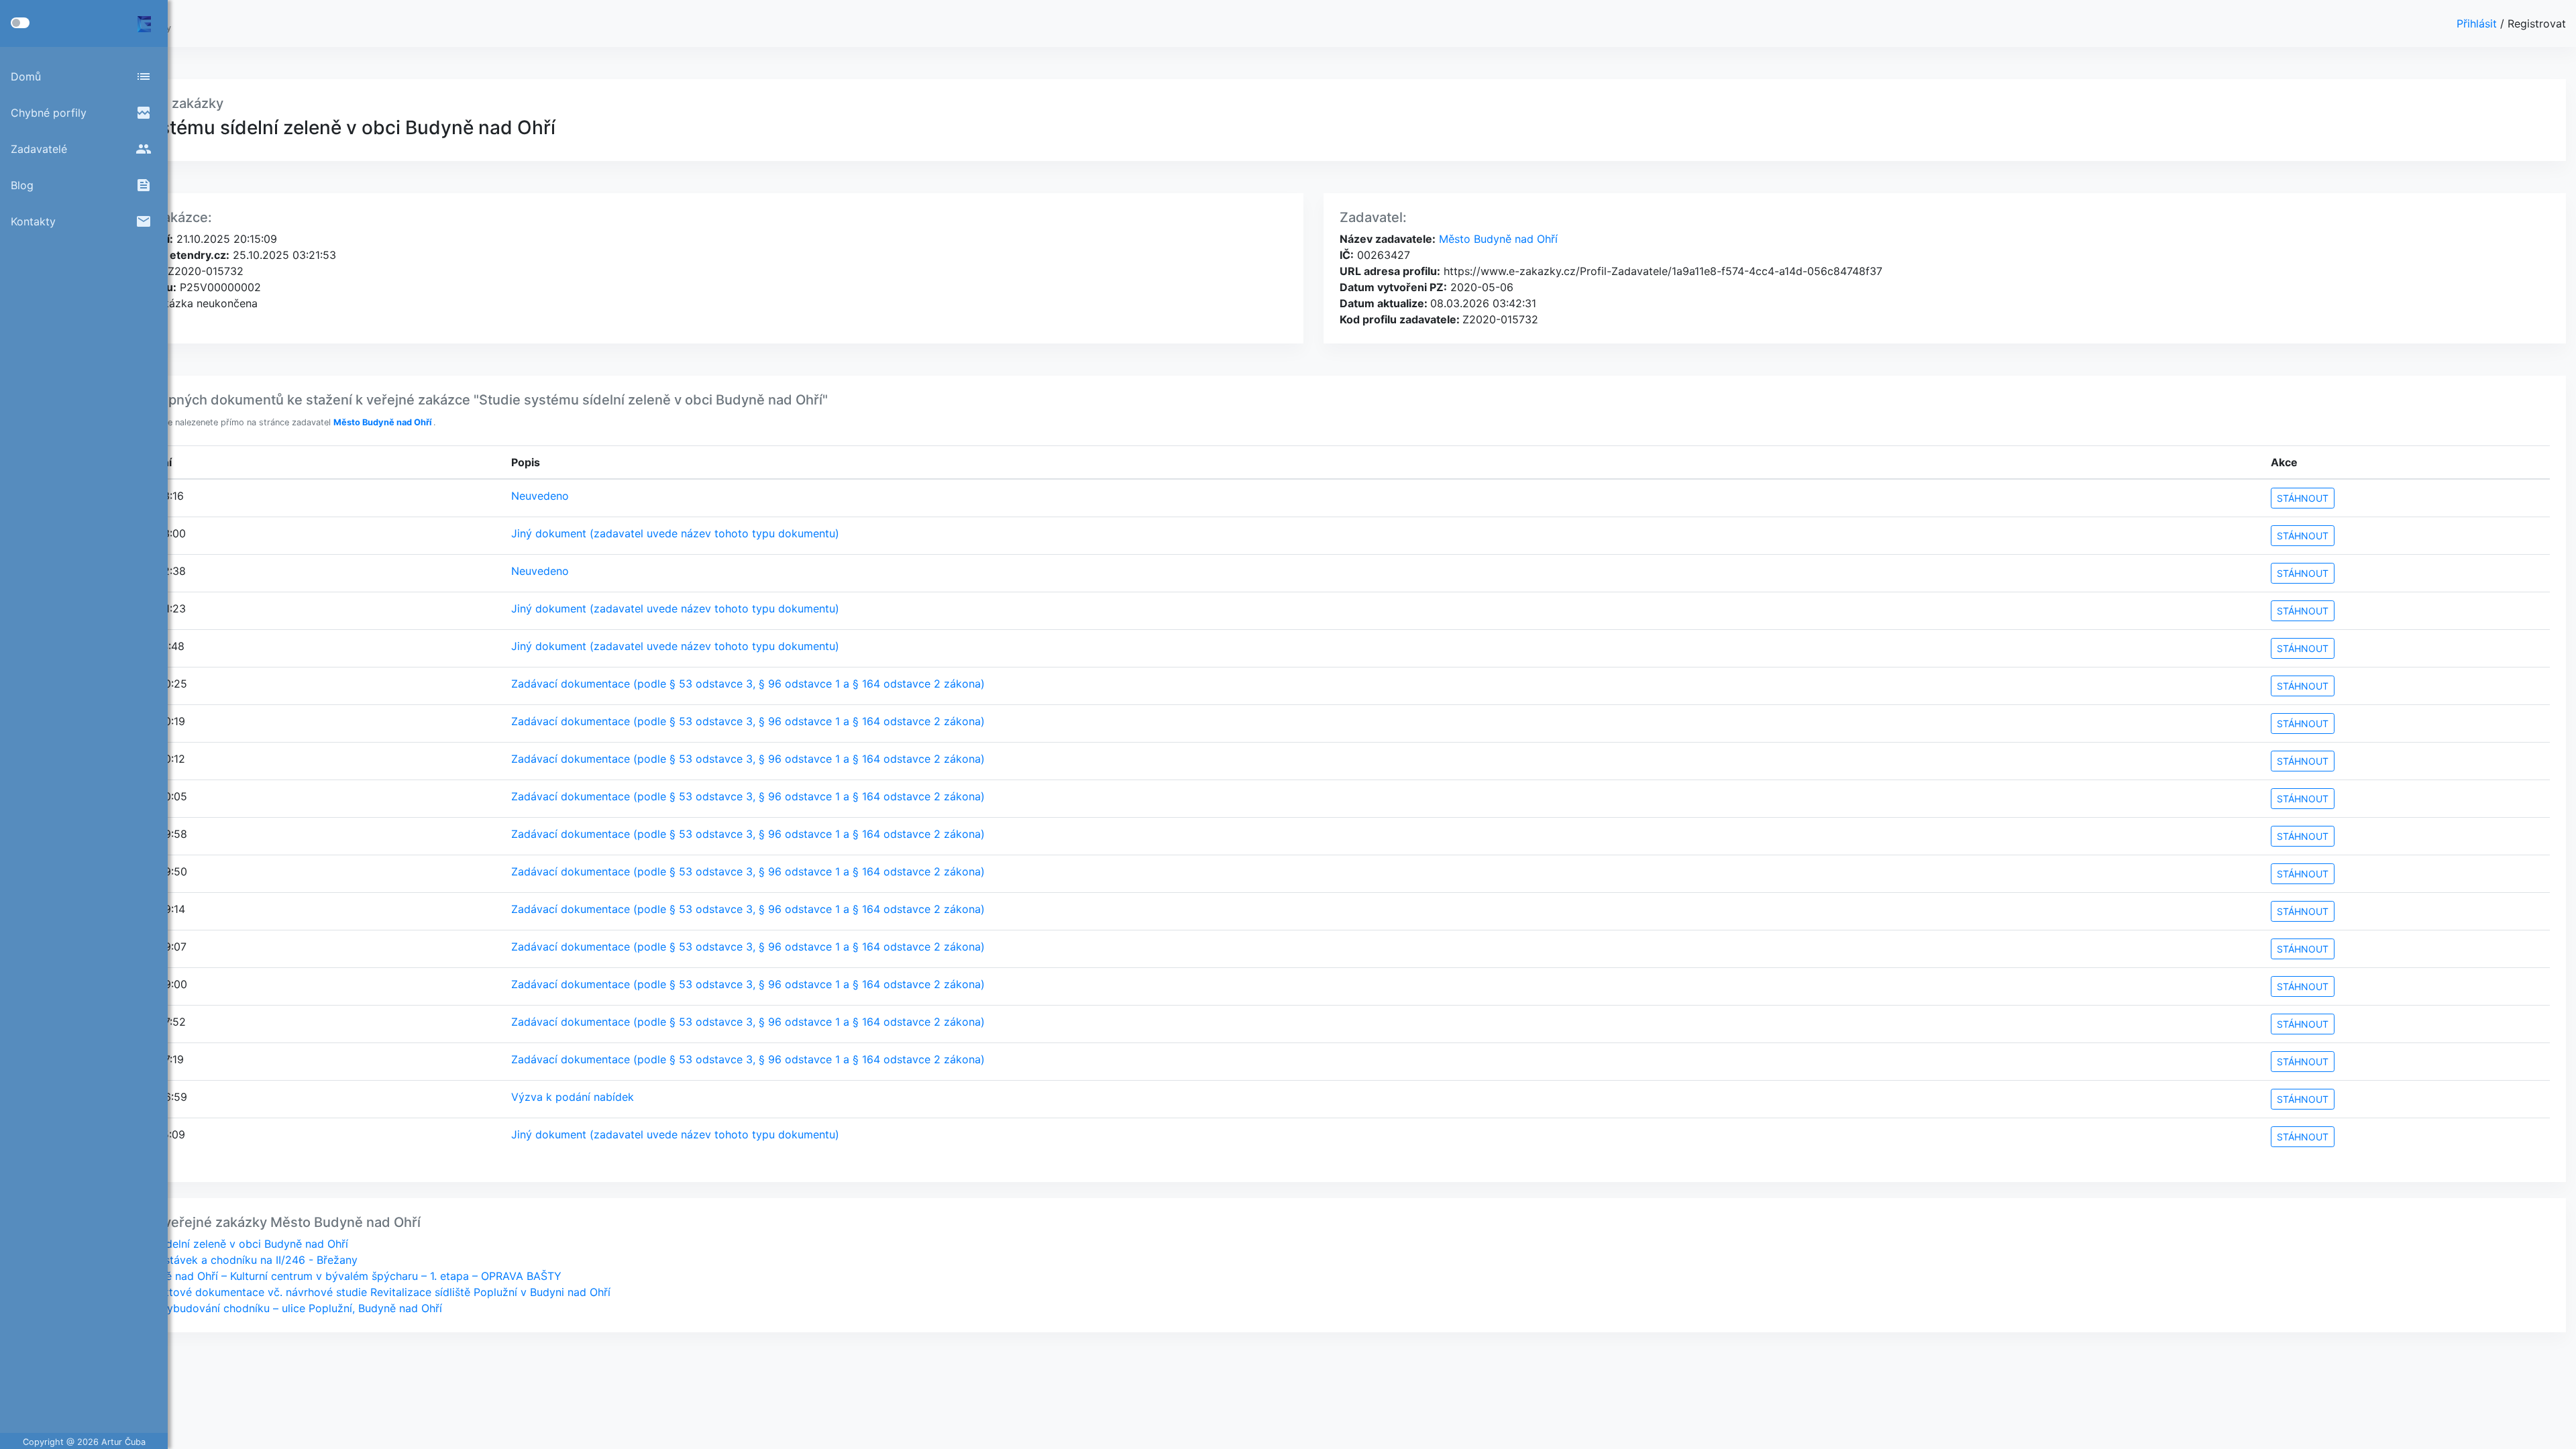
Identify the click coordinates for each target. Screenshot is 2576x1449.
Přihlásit (2478, 23)
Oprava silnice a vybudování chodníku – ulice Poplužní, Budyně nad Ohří (259, 1308)
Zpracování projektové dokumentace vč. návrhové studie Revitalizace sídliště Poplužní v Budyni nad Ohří (343, 1292)
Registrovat (2537, 23)
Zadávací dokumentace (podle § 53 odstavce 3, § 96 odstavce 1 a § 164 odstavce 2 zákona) (748, 684)
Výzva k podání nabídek (573, 1097)
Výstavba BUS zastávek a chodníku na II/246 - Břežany (217, 1260)
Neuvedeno (540, 496)
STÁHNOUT (2303, 498)
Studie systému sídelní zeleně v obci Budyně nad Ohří (212, 1244)
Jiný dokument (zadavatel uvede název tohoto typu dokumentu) (675, 533)
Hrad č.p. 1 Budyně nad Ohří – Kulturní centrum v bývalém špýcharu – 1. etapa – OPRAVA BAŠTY (319, 1276)
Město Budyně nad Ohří (1497, 239)
